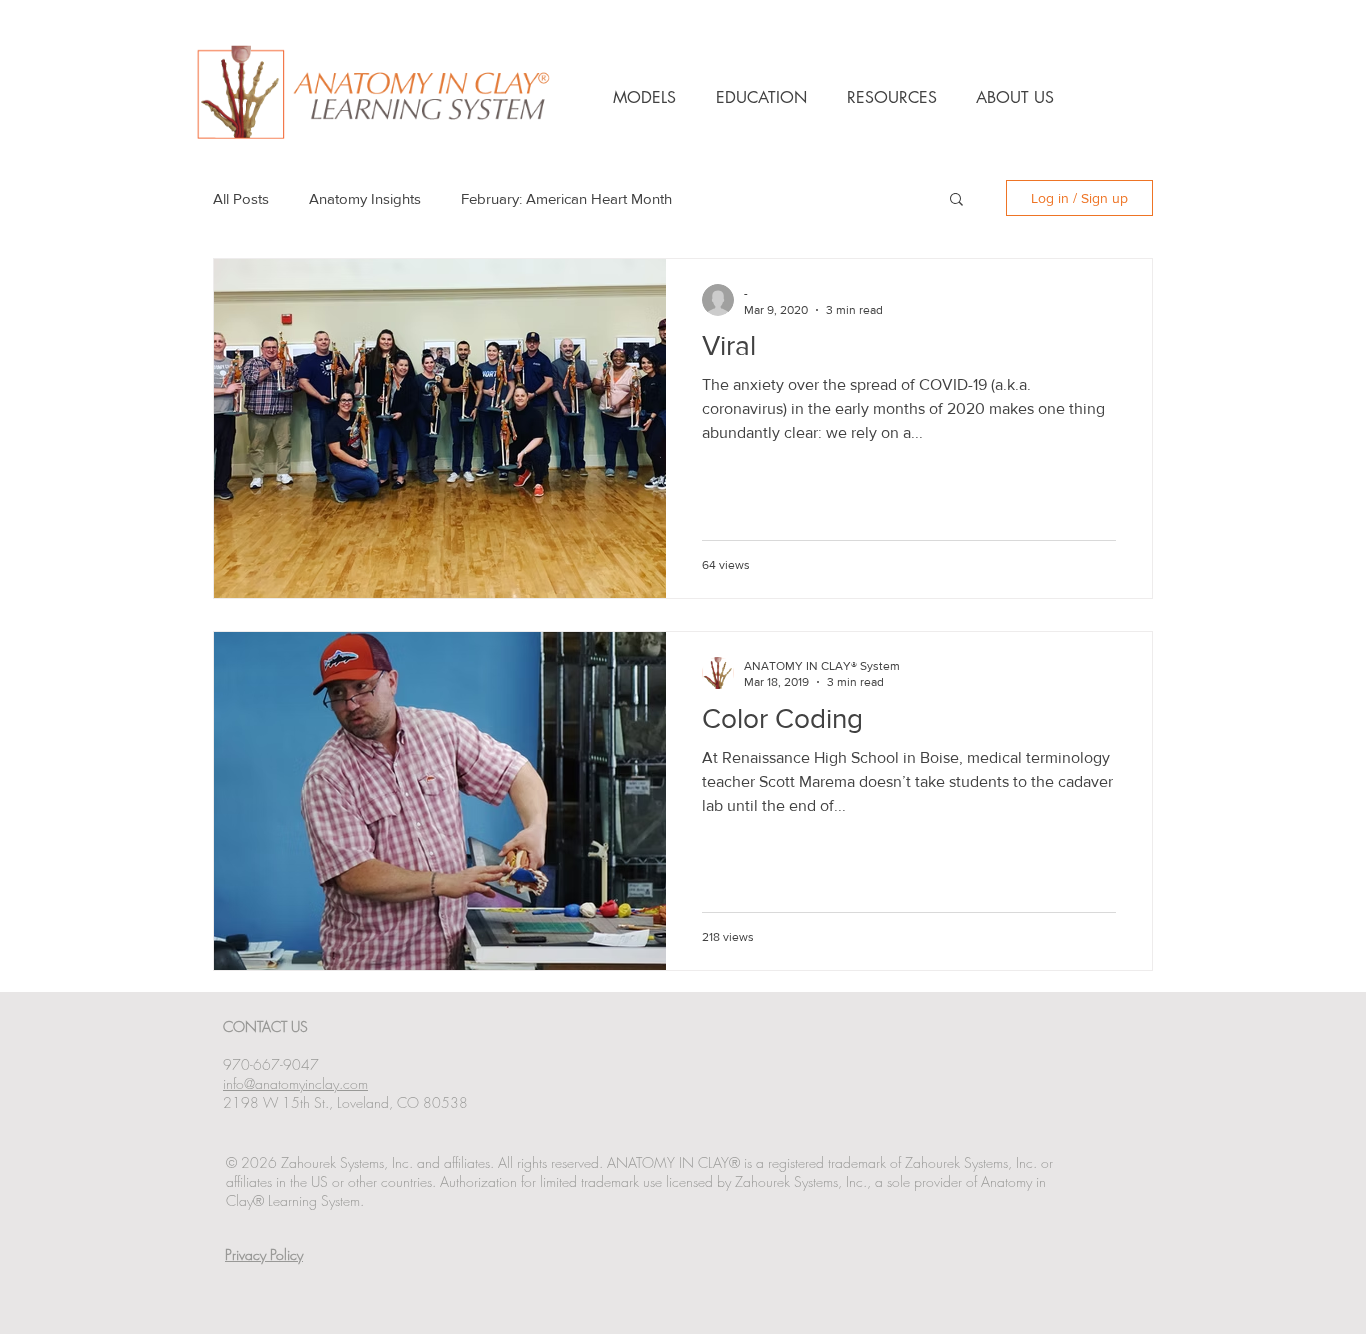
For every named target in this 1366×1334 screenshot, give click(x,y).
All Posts (241, 198)
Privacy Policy (264, 1254)
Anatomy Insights (365, 198)
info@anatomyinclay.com (295, 1083)
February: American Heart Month (566, 198)
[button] (956, 200)
